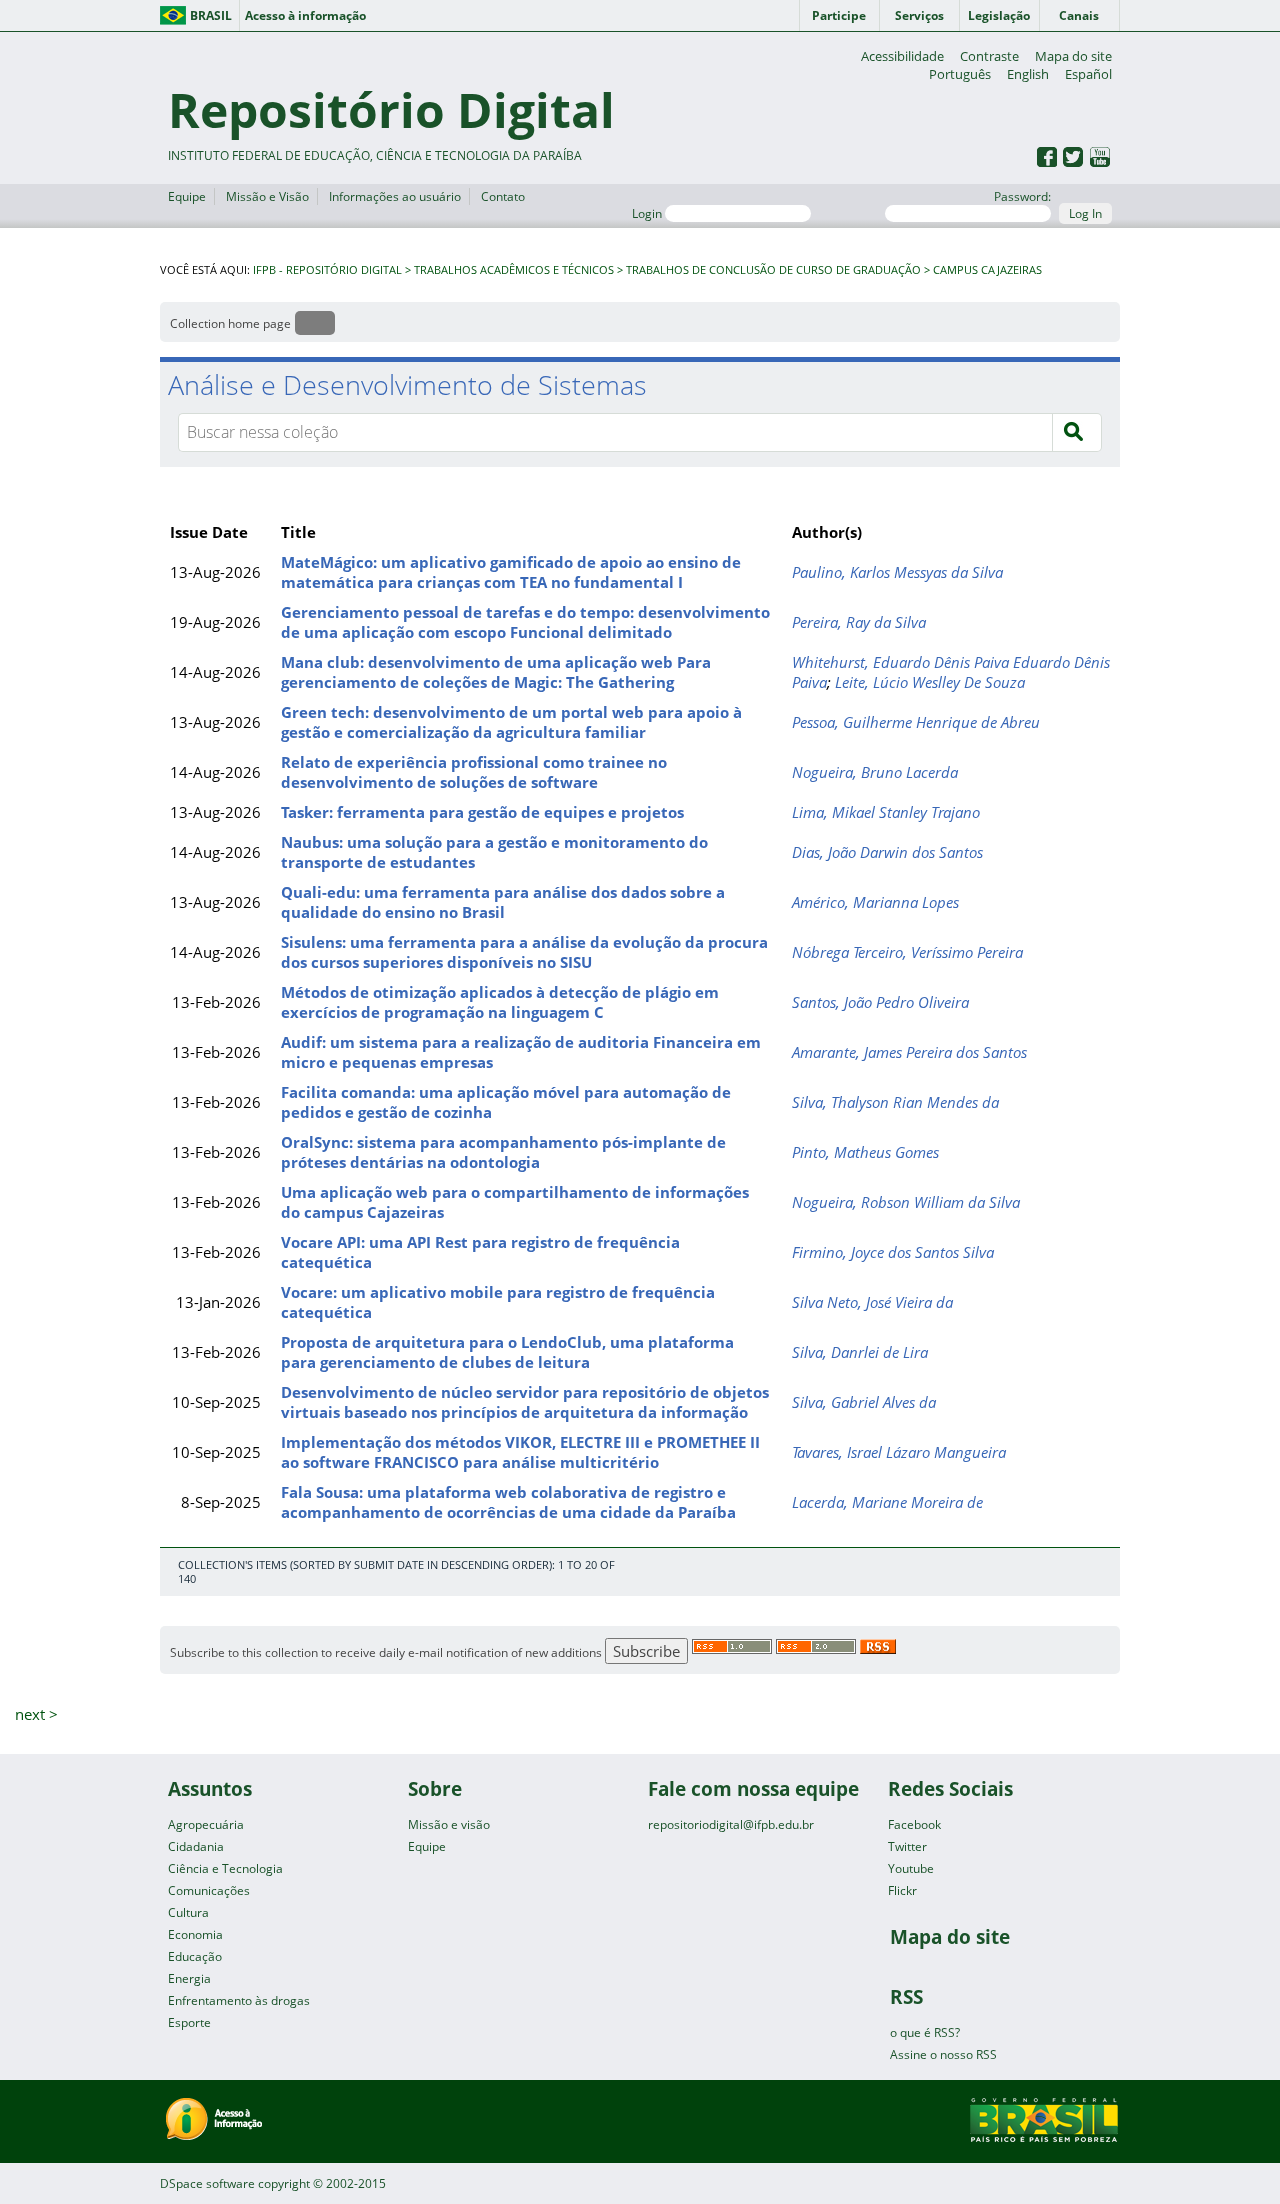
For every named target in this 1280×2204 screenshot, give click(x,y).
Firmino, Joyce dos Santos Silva (893, 1252)
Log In (1085, 213)
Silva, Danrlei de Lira (860, 1352)
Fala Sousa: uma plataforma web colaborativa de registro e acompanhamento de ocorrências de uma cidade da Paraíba (508, 1502)
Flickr (902, 1890)
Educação (195, 1956)
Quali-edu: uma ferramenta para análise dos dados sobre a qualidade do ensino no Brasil (503, 902)
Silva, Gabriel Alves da (864, 1402)
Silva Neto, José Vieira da (872, 1302)
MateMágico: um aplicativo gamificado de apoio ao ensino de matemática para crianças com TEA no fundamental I (511, 572)
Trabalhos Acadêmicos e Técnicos (514, 270)
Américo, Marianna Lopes (875, 902)
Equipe (187, 196)
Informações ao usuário (395, 196)
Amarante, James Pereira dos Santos (909, 1052)
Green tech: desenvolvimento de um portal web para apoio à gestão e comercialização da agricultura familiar (511, 722)
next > (36, 1714)
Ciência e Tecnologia (225, 1868)
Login (648, 213)
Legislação (999, 15)
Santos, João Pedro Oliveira (880, 1002)
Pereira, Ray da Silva (859, 622)
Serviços (919, 15)
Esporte (189, 2022)
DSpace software (207, 2183)
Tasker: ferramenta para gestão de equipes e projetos (482, 812)
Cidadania (196, 1846)
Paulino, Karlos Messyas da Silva (897, 572)
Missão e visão (449, 1824)
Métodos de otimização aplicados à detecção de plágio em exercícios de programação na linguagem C (500, 1002)
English (1028, 74)
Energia (189, 1978)
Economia (195, 1934)
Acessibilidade (902, 56)
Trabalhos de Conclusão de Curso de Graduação (773, 270)
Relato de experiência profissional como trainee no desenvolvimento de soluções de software (474, 772)
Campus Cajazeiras (987, 270)
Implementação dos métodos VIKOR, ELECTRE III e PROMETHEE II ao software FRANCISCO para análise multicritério (520, 1452)
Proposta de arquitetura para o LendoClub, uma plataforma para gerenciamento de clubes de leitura (507, 1352)
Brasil (211, 15)
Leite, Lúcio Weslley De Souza (930, 682)
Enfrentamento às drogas (239, 2000)
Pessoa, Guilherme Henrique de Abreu (916, 722)
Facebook (914, 1824)
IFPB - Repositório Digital (327, 270)
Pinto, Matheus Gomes (865, 1152)
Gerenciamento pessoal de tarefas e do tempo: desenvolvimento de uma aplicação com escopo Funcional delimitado (525, 622)
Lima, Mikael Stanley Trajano (886, 812)
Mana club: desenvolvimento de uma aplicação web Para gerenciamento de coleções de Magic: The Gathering (496, 672)
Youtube (911, 1868)
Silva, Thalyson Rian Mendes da (895, 1102)
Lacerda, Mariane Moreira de (887, 1502)
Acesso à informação (305, 15)
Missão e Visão (267, 196)
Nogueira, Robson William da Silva (906, 1202)
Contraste (989, 56)
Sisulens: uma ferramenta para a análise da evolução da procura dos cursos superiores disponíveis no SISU (524, 952)
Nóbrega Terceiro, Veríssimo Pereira (907, 952)
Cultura (188, 1912)
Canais (1079, 15)
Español (1088, 74)
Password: (1022, 196)
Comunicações (209, 1890)
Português (960, 74)
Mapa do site (1073, 56)
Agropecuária (206, 1824)
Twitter (907, 1846)
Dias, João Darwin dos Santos (887, 852)
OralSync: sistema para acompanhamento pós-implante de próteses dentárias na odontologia (503, 1152)
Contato (503, 196)
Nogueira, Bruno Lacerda (875, 772)
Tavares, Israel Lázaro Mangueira (899, 1452)
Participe (839, 15)
